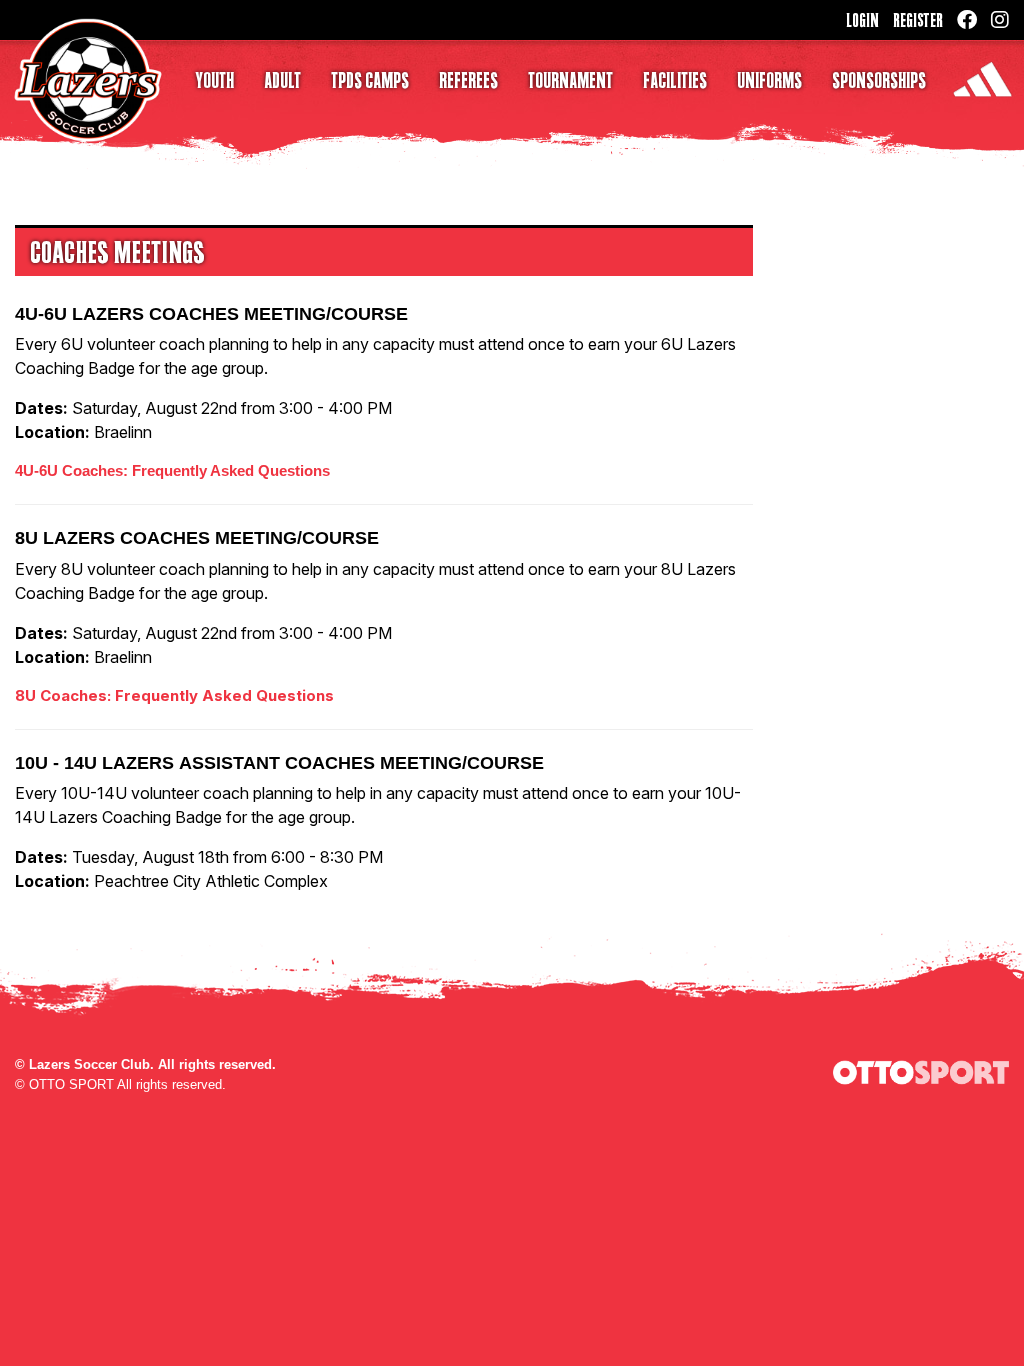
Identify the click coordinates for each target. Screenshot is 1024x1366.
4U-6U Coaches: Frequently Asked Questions (172, 470)
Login (862, 20)
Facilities (675, 80)
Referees (468, 80)
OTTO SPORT (71, 1084)
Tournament (570, 80)
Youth (214, 80)
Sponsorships (879, 80)
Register (918, 20)
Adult (282, 80)
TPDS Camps (370, 80)
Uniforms (769, 80)
